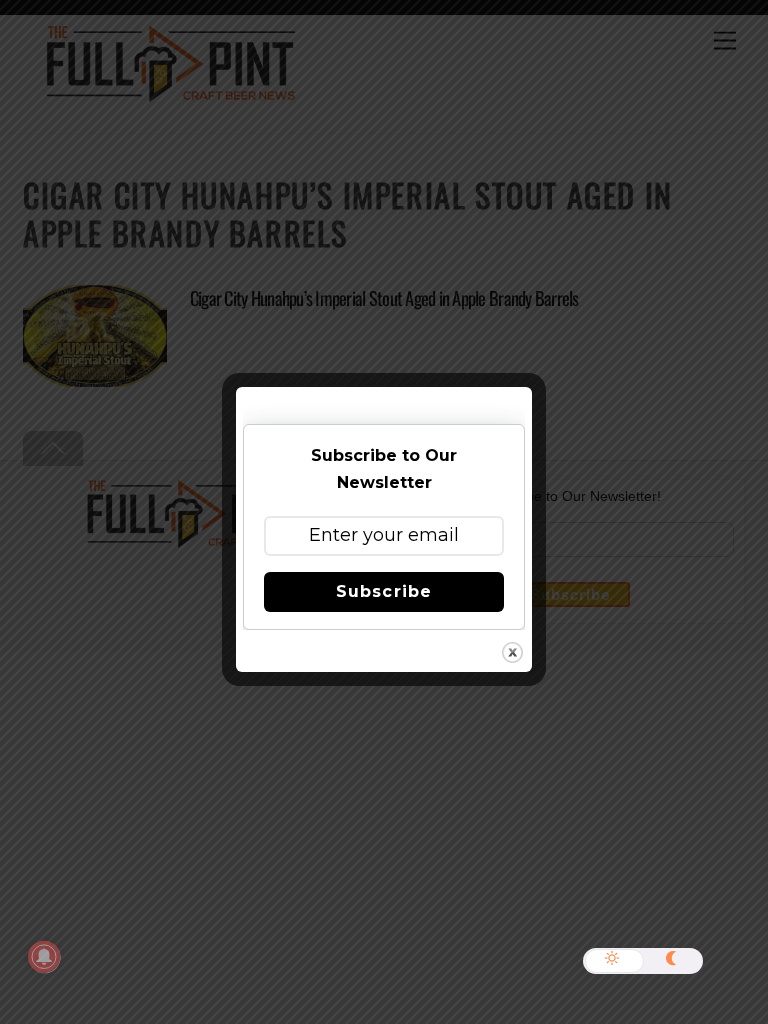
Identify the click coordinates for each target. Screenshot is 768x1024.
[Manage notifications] (44, 957)
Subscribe (383, 591)
